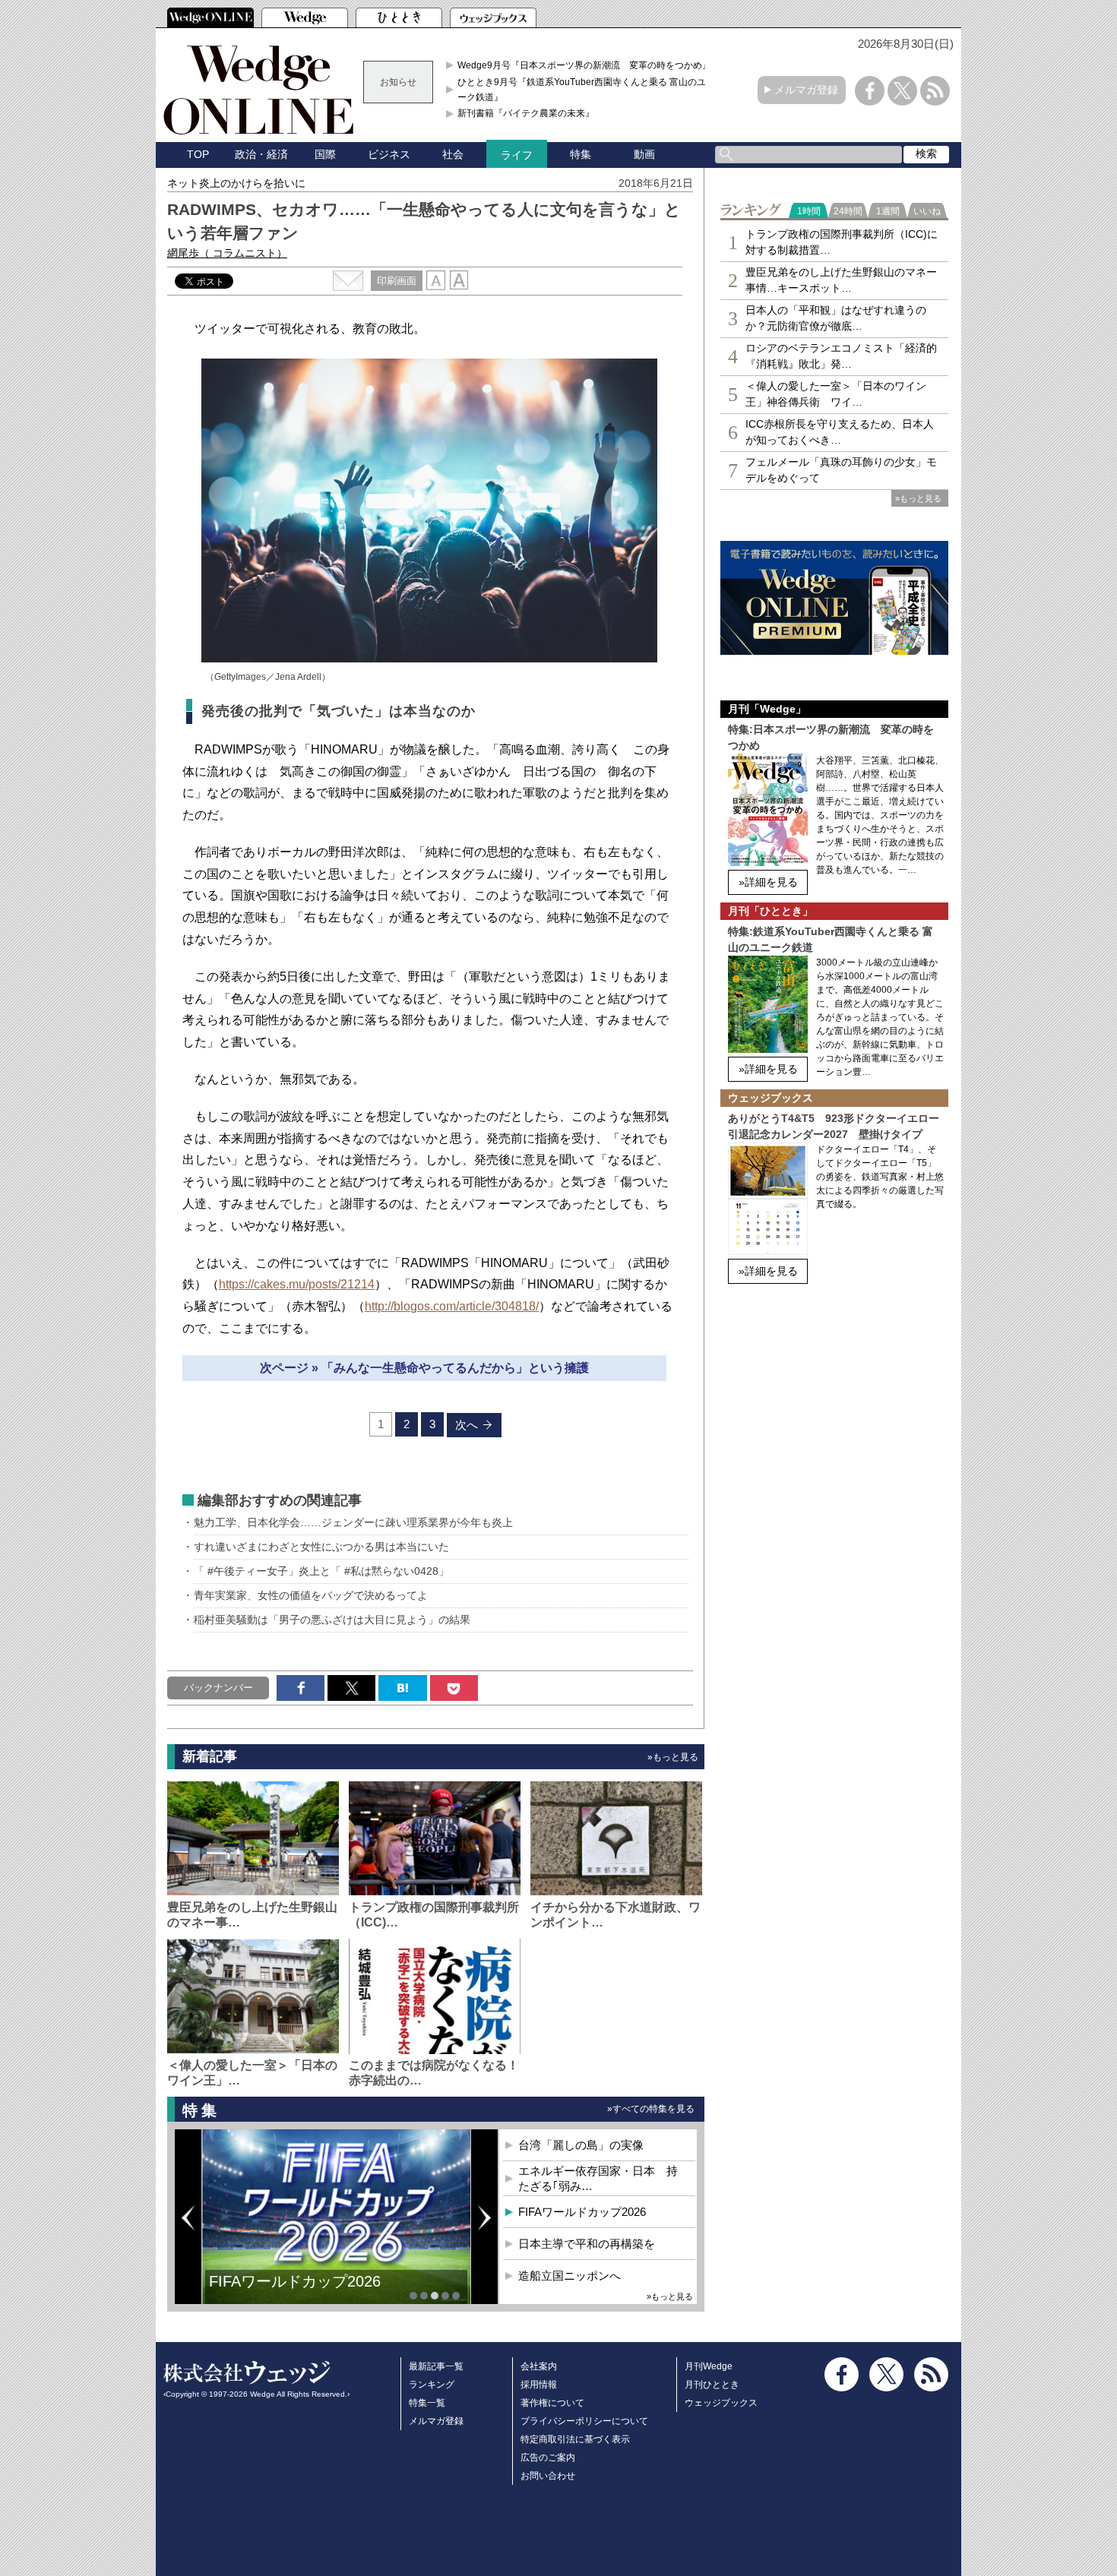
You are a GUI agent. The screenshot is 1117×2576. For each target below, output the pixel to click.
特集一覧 (427, 2403)
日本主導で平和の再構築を (300, 2293)
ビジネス (389, 154)
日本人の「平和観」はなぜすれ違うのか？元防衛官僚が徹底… (836, 318)
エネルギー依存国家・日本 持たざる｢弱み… (598, 2178)
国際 (325, 154)
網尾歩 (227, 253)
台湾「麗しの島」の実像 (581, 2145)
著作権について (552, 2403)
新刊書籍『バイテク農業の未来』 (526, 113)
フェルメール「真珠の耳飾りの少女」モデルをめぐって (841, 470)
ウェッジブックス (721, 2403)
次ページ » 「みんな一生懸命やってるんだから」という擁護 (424, 1368)
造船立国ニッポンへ (570, 2276)
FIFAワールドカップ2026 (582, 2212)
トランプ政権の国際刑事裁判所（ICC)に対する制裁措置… (842, 242)
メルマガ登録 (806, 90)
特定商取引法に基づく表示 (575, 2439)
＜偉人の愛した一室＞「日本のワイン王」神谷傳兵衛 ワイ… (836, 394)
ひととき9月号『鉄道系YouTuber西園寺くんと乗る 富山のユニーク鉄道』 (586, 90)
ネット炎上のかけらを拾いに (236, 183)
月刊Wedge (709, 2366)
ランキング (432, 2385)
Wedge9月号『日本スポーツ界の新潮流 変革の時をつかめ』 (584, 65)
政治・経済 (261, 154)
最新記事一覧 (436, 2366)
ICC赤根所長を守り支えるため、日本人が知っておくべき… (840, 432)
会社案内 (539, 2366)
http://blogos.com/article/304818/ (452, 1306)
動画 (644, 154)
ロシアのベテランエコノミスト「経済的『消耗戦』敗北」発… (841, 356)
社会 (453, 154)
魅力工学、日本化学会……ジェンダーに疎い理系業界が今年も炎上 (353, 1522)
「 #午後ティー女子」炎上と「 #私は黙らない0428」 (321, 1571)
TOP (198, 154)
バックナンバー (218, 1688)
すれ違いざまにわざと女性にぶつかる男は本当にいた (321, 1547)
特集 (581, 154)
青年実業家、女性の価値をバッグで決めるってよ (311, 1595)
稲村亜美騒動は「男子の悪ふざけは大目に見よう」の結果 (332, 1620)
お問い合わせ (548, 2476)
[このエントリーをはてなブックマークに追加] (402, 1688)
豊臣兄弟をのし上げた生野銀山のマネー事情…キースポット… (841, 280)
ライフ (517, 155)
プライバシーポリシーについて (584, 2421)
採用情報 (539, 2385)
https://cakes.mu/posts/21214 (297, 1284)
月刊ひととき (712, 2385)
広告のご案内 (548, 2457)
